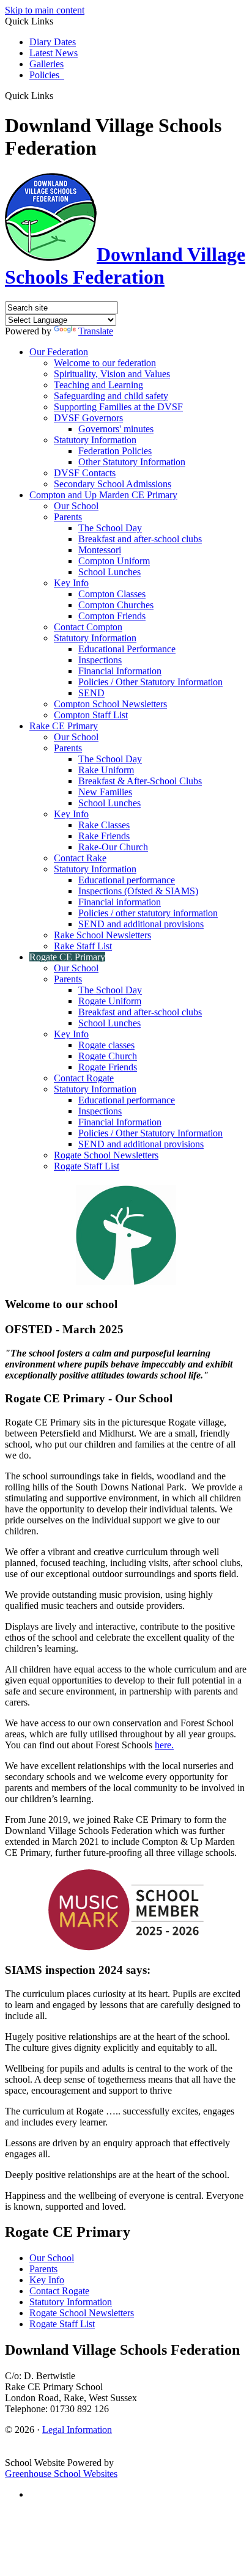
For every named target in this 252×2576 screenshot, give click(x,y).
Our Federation (59, 352)
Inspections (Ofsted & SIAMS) (138, 891)
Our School (76, 506)
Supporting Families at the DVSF (118, 407)
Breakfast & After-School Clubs (140, 781)
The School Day (110, 528)
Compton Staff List (91, 715)
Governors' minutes (116, 429)
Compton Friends (112, 616)
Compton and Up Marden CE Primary (103, 495)
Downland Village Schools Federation (125, 266)
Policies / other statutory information (148, 913)
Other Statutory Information (132, 462)
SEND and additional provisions (141, 924)
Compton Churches (116, 605)
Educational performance (127, 880)
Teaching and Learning (98, 385)
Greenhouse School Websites (61, 2474)
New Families (105, 792)
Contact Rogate (84, 1078)
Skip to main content (45, 10)
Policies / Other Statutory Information (150, 682)
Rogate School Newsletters (106, 1155)
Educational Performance (127, 649)
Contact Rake (80, 858)
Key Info (71, 583)
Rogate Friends (108, 1067)
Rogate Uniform (110, 1001)
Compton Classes (112, 594)
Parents (68, 517)
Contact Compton (88, 627)
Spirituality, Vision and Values (112, 374)
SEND (91, 693)
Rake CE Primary (64, 726)
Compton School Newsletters (110, 704)
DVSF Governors (88, 418)
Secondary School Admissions (113, 484)
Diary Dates (53, 42)
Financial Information (120, 671)
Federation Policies (115, 451)
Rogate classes (106, 1045)
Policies (47, 75)
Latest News (54, 53)
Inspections (100, 660)
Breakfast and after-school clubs (140, 539)
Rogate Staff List (87, 1166)
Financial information (120, 902)
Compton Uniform (114, 561)
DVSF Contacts (85, 473)
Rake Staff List (83, 946)
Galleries (46, 64)
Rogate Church (108, 1056)
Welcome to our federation (105, 363)
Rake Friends (104, 836)
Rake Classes (104, 825)
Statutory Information (95, 440)
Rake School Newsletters (102, 935)
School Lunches (109, 572)
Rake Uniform (106, 770)
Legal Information (77, 2430)
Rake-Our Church (113, 847)
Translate (96, 331)
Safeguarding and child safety (111, 396)
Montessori (100, 550)
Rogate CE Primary (67, 957)
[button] (58, 95)
